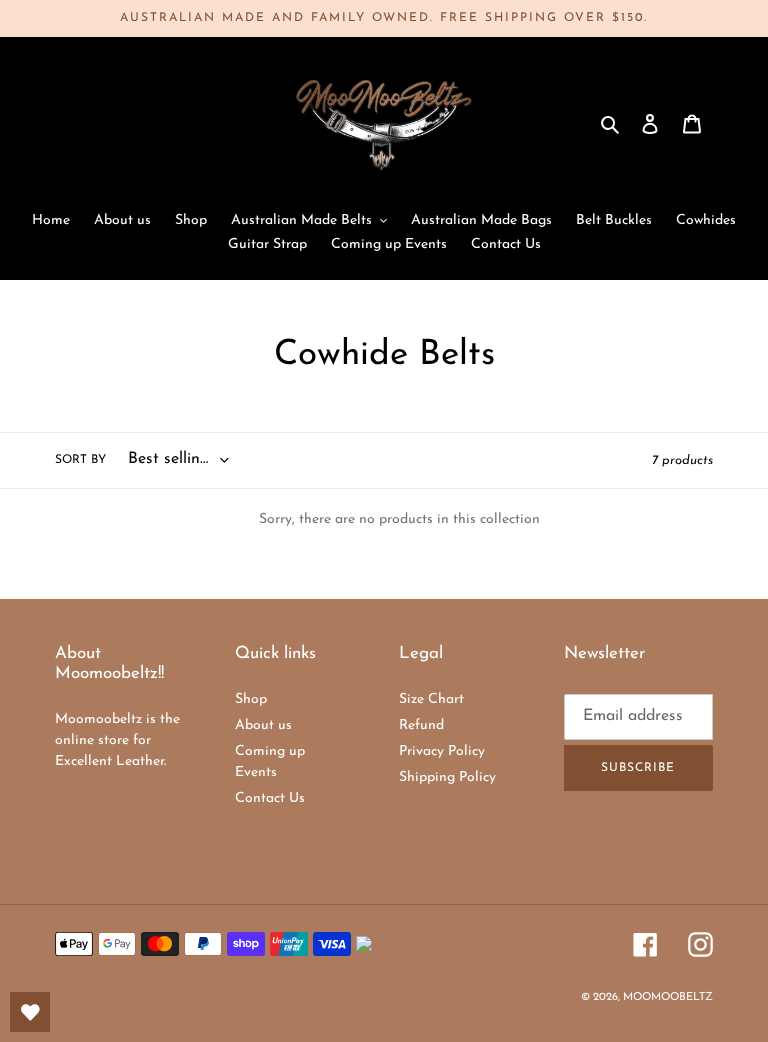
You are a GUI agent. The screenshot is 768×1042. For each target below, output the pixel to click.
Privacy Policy (442, 751)
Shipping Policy (447, 777)
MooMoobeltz (668, 997)
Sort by (80, 460)
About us (263, 725)
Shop (251, 699)
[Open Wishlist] (30, 1012)
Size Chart (431, 699)
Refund (421, 725)
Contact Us (270, 798)
